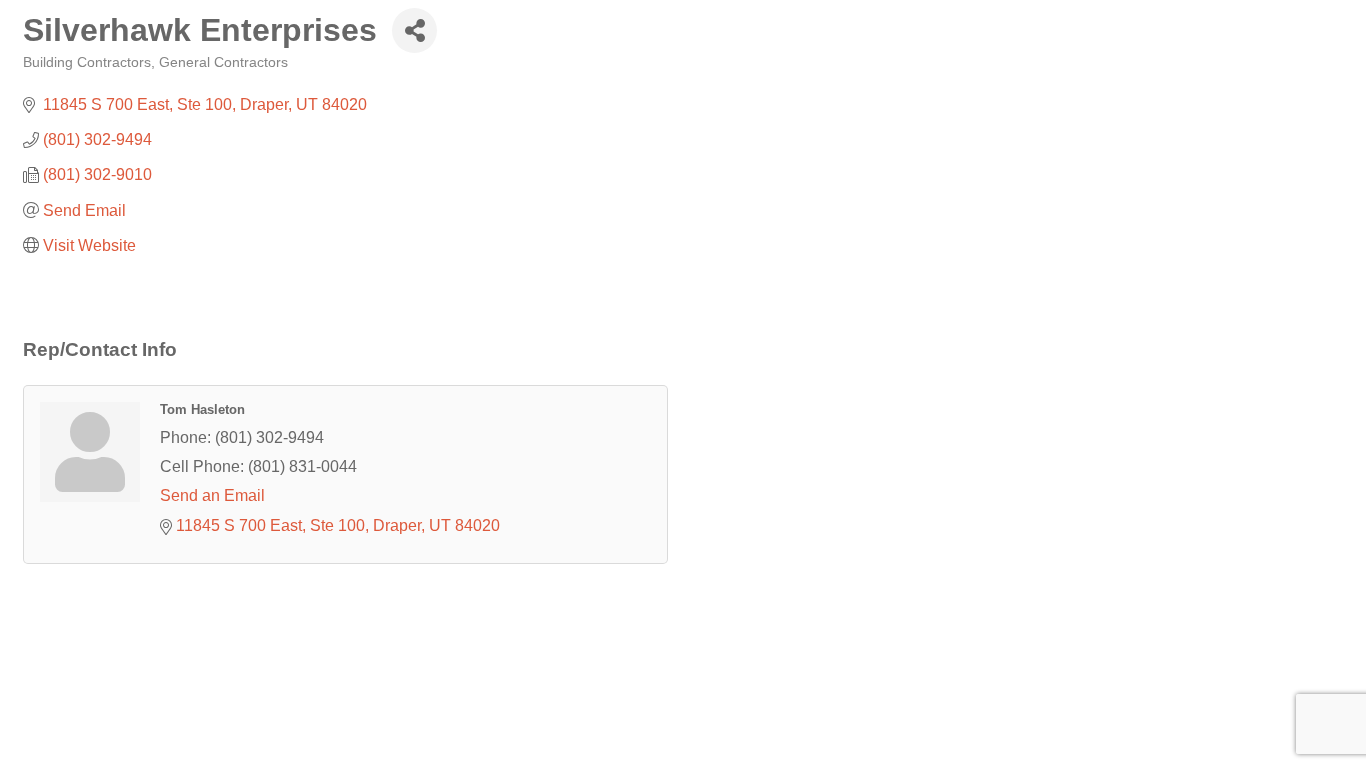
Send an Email (212, 495)
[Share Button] (414, 30)
